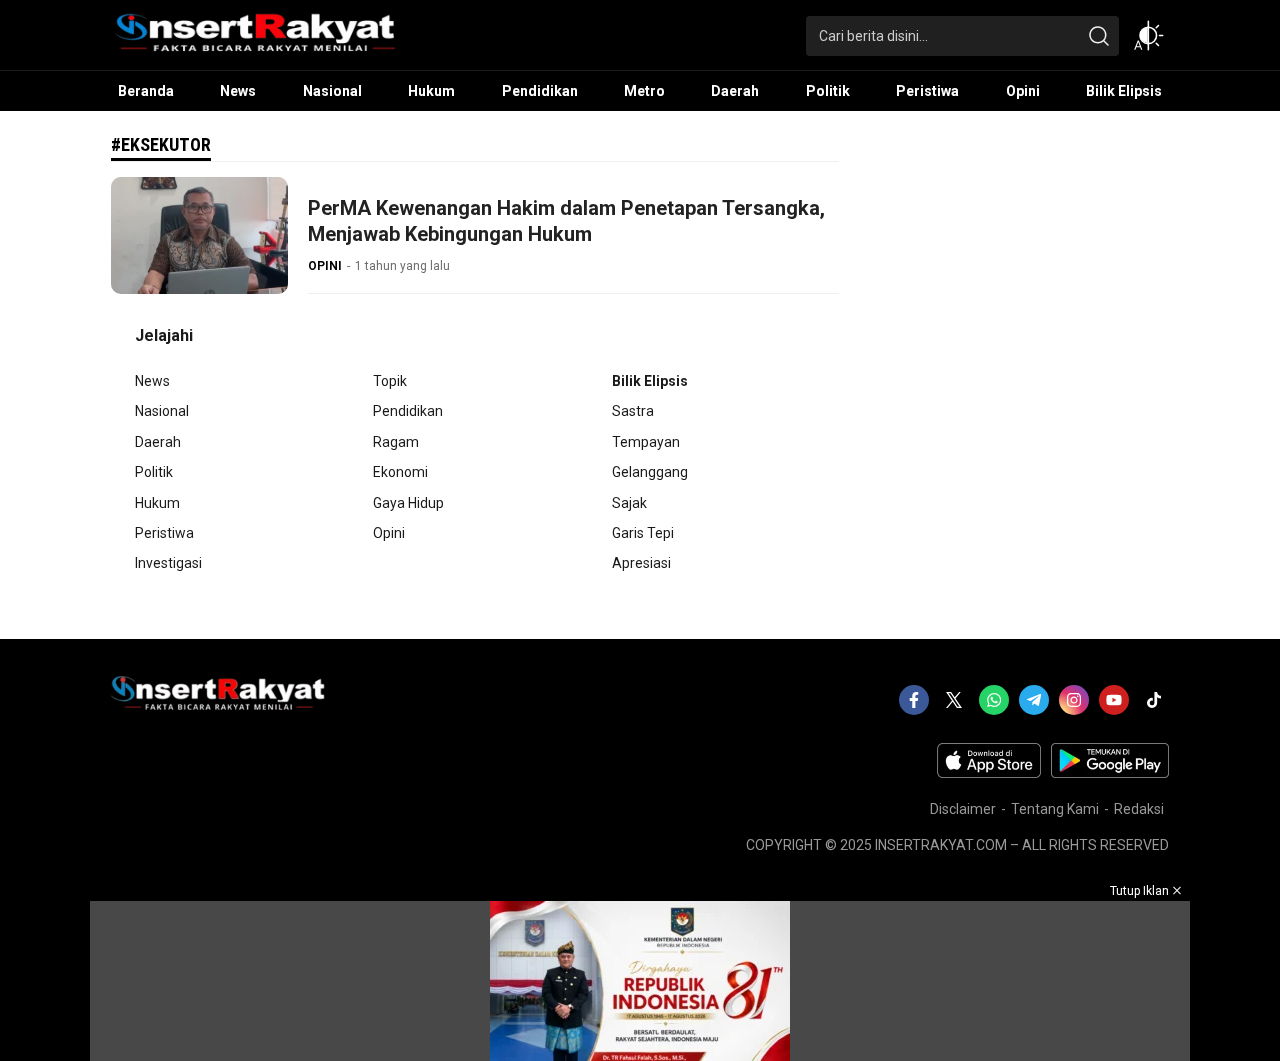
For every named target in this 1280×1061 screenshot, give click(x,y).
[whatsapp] (994, 700)
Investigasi (168, 563)
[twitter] (954, 700)
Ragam (396, 442)
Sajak (629, 503)
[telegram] (1034, 700)
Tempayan (646, 442)
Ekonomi (400, 472)
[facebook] (914, 700)
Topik (390, 381)
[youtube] (1114, 700)
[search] (1099, 36)
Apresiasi (641, 563)
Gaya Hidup (408, 503)
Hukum (157, 503)
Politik (154, 472)
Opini (389, 533)
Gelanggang (650, 472)
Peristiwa (164, 533)
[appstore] (989, 773)
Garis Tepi (643, 533)
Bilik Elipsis (650, 381)
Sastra (633, 411)
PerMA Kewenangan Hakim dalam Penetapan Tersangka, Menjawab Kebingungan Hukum (566, 221)
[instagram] (1074, 700)
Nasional (162, 411)
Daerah (158, 442)
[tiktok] (1154, 700)
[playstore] (1110, 773)
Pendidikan (408, 411)
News (152, 381)
